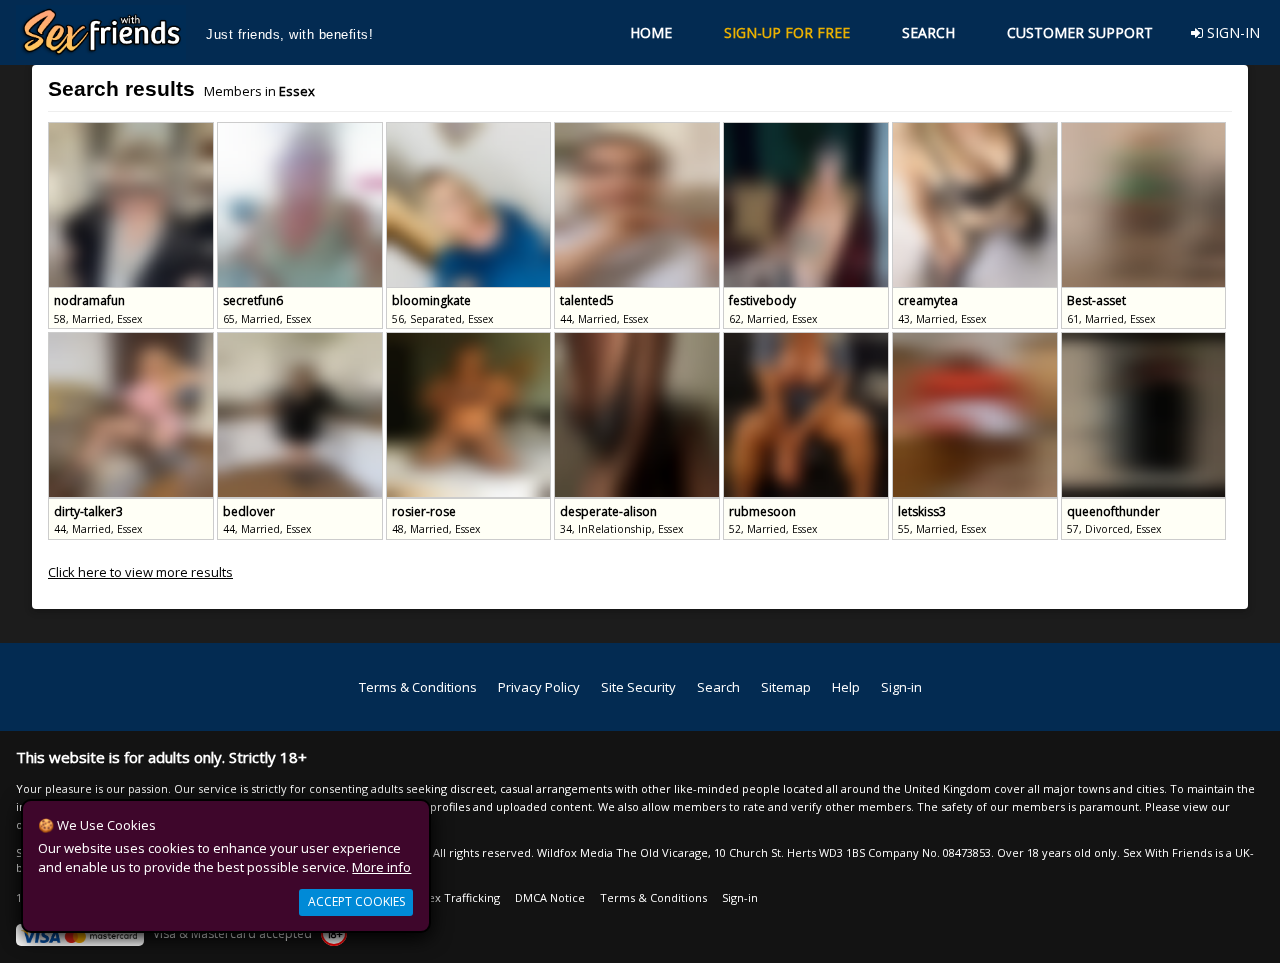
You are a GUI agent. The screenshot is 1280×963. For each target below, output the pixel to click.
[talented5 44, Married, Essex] (638, 131)
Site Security (638, 687)
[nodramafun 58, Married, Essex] (132, 131)
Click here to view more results (140, 572)
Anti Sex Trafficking (449, 897)
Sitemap (786, 687)
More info (381, 867)
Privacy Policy (539, 687)
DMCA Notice (550, 897)
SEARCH (928, 32)
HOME (651, 32)
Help (846, 687)
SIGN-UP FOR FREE (787, 32)
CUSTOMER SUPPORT (1080, 32)
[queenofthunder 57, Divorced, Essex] (1144, 341)
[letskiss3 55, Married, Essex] (976, 341)
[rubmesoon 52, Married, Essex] (807, 341)
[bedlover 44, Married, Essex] (301, 341)
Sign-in (901, 687)
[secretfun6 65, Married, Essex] (301, 131)
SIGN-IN (1231, 32)
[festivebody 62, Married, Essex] (807, 131)
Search (718, 687)
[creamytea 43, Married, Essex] (976, 131)
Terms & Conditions (418, 687)
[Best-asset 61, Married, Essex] (1144, 131)
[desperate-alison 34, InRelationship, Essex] (638, 341)
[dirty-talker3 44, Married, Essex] (132, 341)
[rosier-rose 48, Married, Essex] (470, 341)
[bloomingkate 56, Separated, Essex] (470, 131)
